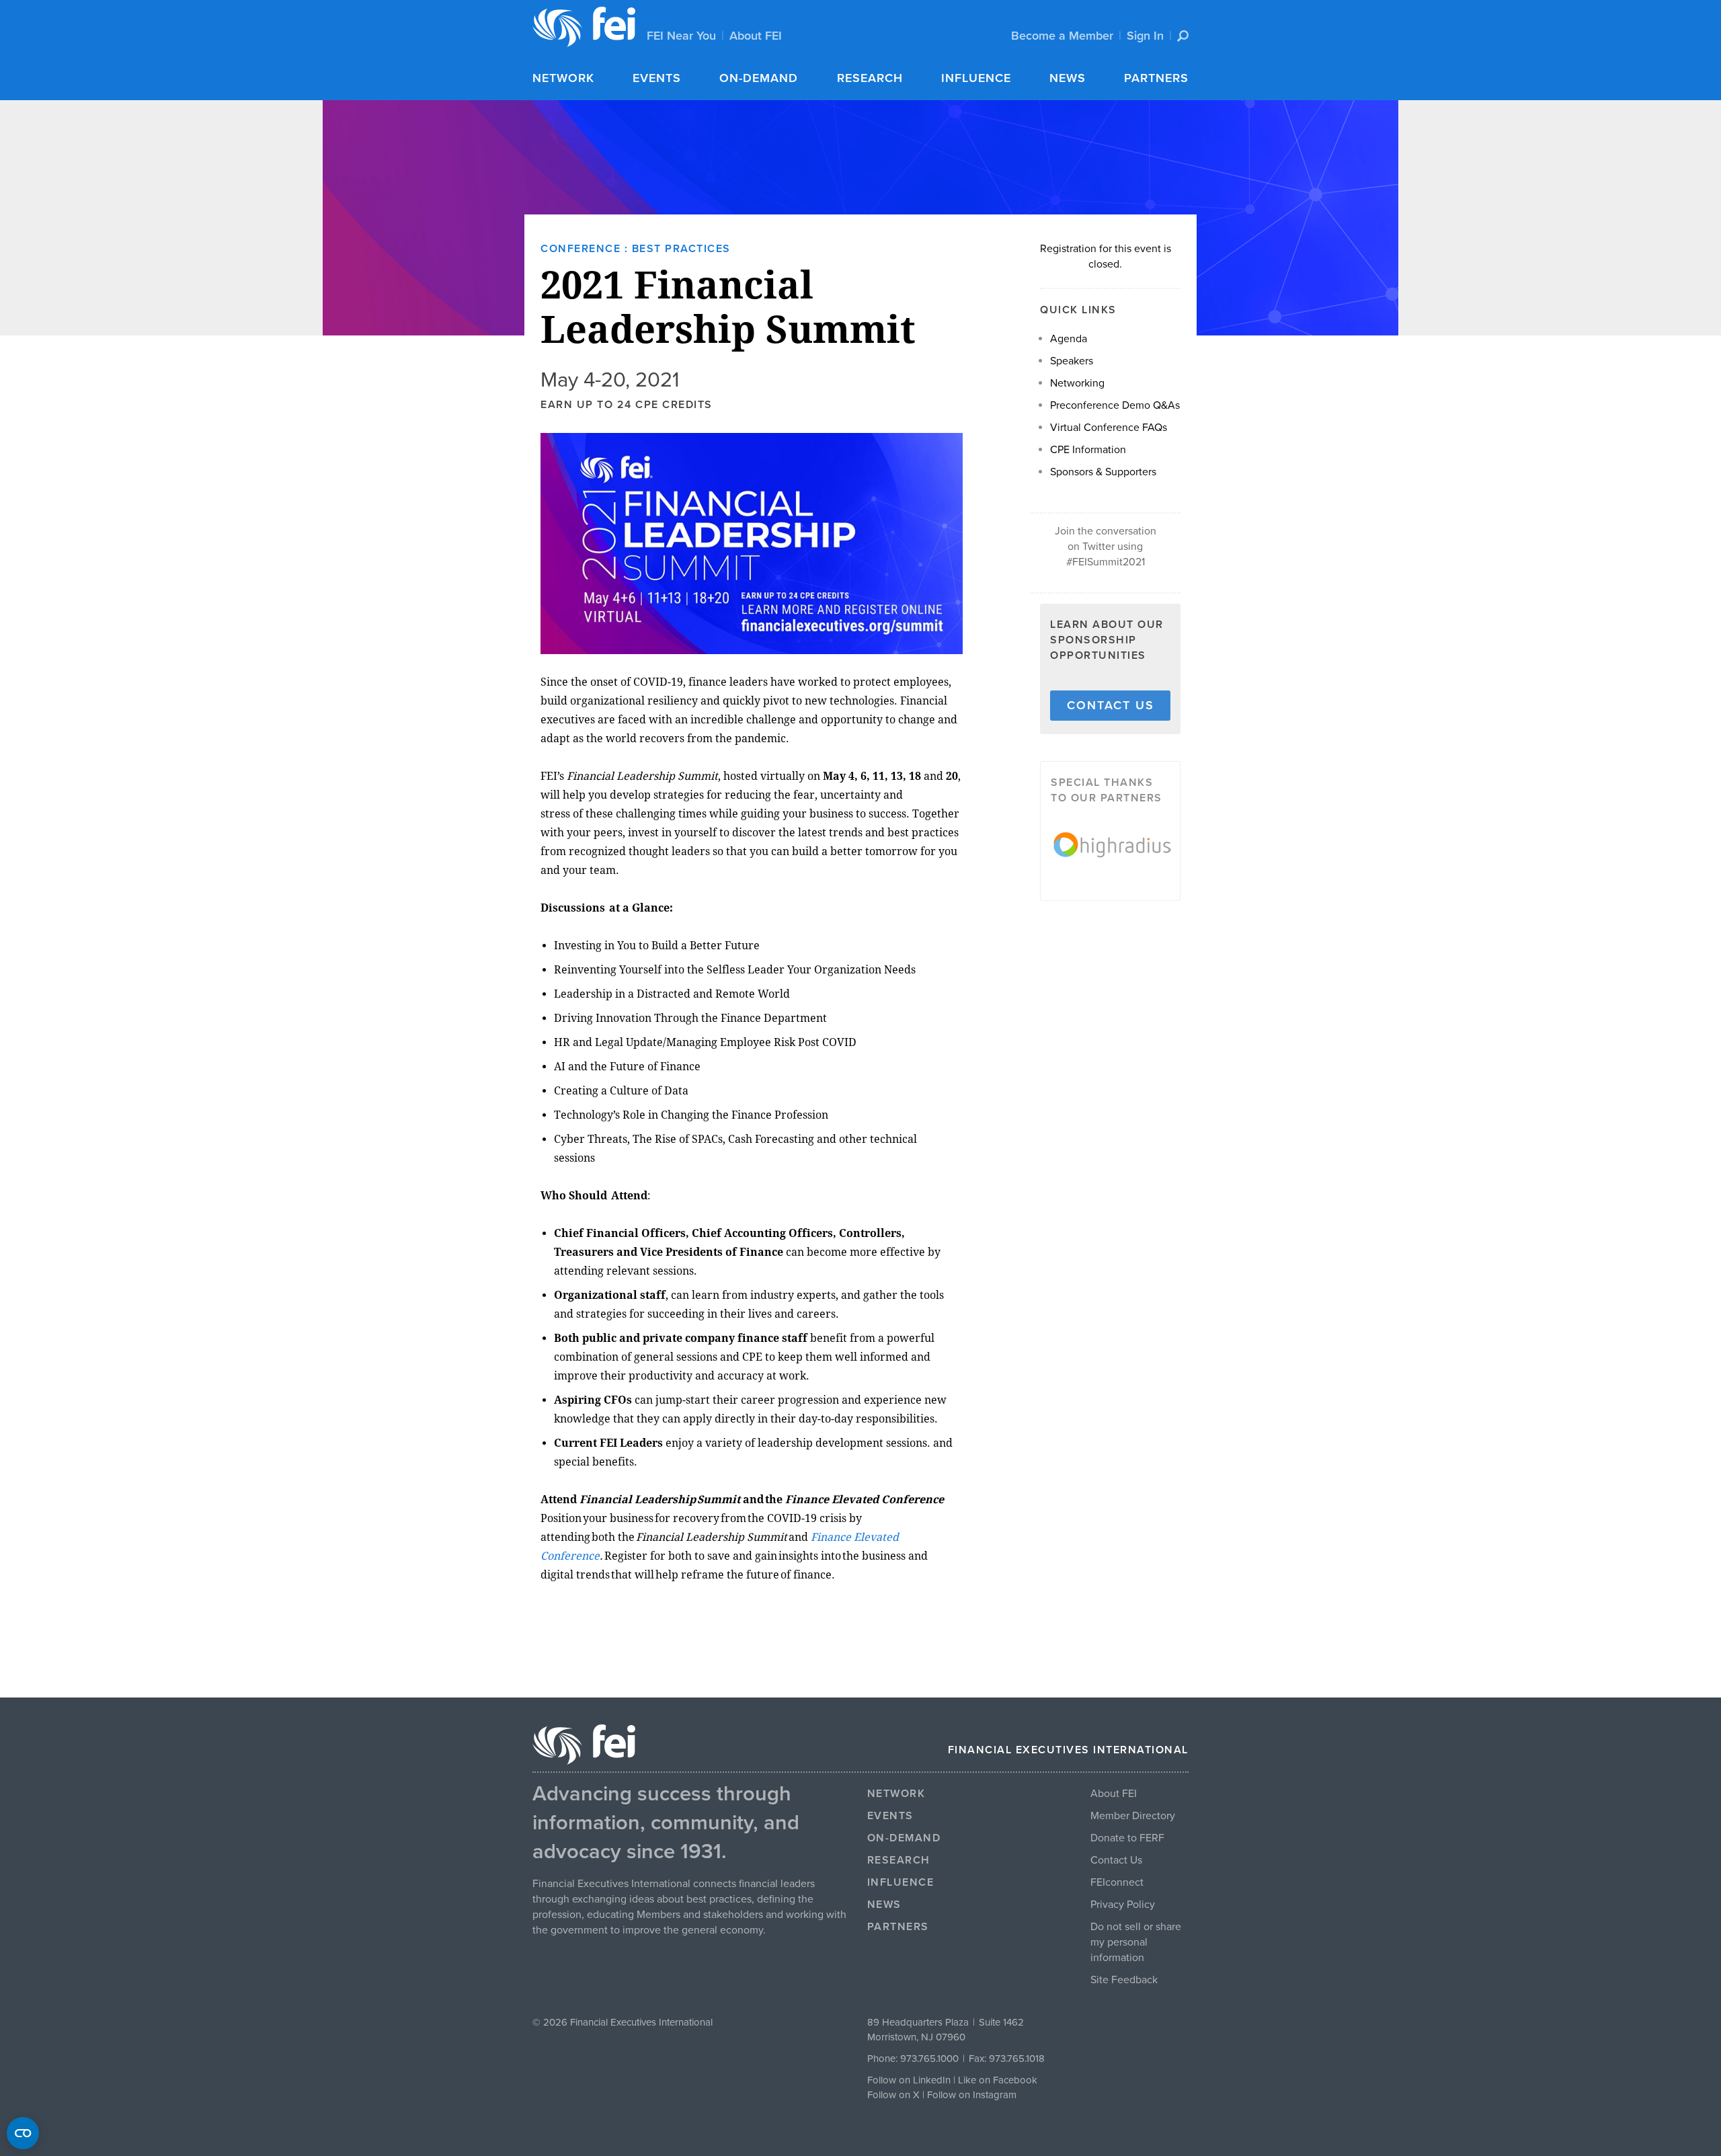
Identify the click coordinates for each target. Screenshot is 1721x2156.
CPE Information (1088, 450)
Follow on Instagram (972, 2095)
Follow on (890, 2095)
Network (563, 78)
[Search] (1183, 36)
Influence (976, 78)
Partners (1156, 78)
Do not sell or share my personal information (1136, 1942)
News (1068, 78)
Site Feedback (1124, 1980)
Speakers (1072, 361)
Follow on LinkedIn (909, 2080)
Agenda (1069, 339)
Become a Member (1062, 36)
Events (657, 78)
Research (870, 78)
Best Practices (681, 249)
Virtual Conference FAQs (1109, 428)
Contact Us (1116, 1860)
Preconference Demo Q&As (1115, 405)
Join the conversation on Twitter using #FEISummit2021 (1106, 547)
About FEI (756, 36)
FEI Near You (681, 36)
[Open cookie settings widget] (23, 2133)
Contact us (1111, 705)
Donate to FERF (1127, 1838)
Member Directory (1133, 1816)
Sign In (1145, 36)
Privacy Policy (1123, 1905)
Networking (1077, 383)
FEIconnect (1117, 1882)
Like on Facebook (998, 2080)
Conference (581, 249)
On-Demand (759, 78)
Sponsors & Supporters (1103, 472)
